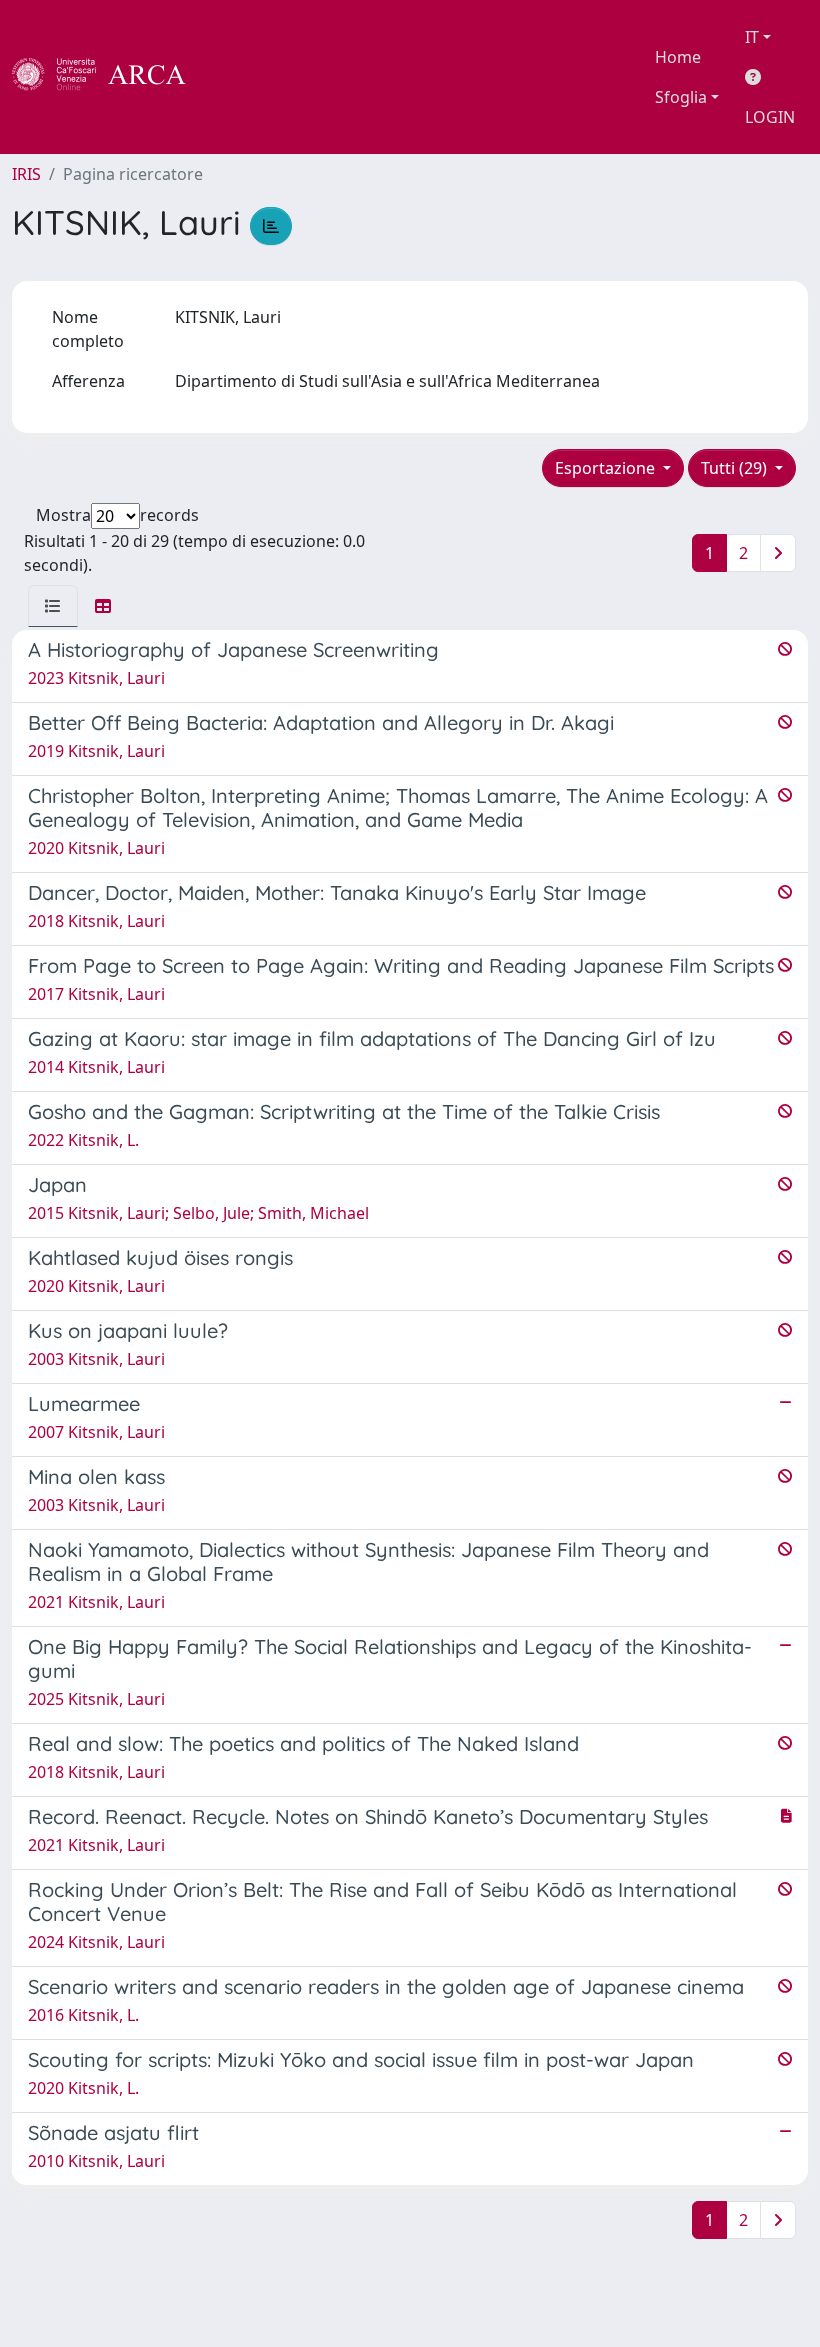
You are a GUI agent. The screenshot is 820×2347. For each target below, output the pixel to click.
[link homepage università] (240, 77)
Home (678, 57)
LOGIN (770, 117)
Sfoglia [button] (681, 97)
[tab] (53, 606)
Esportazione (607, 468)
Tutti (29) (736, 468)
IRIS (26, 174)
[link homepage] (110, 77)
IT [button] (752, 37)
